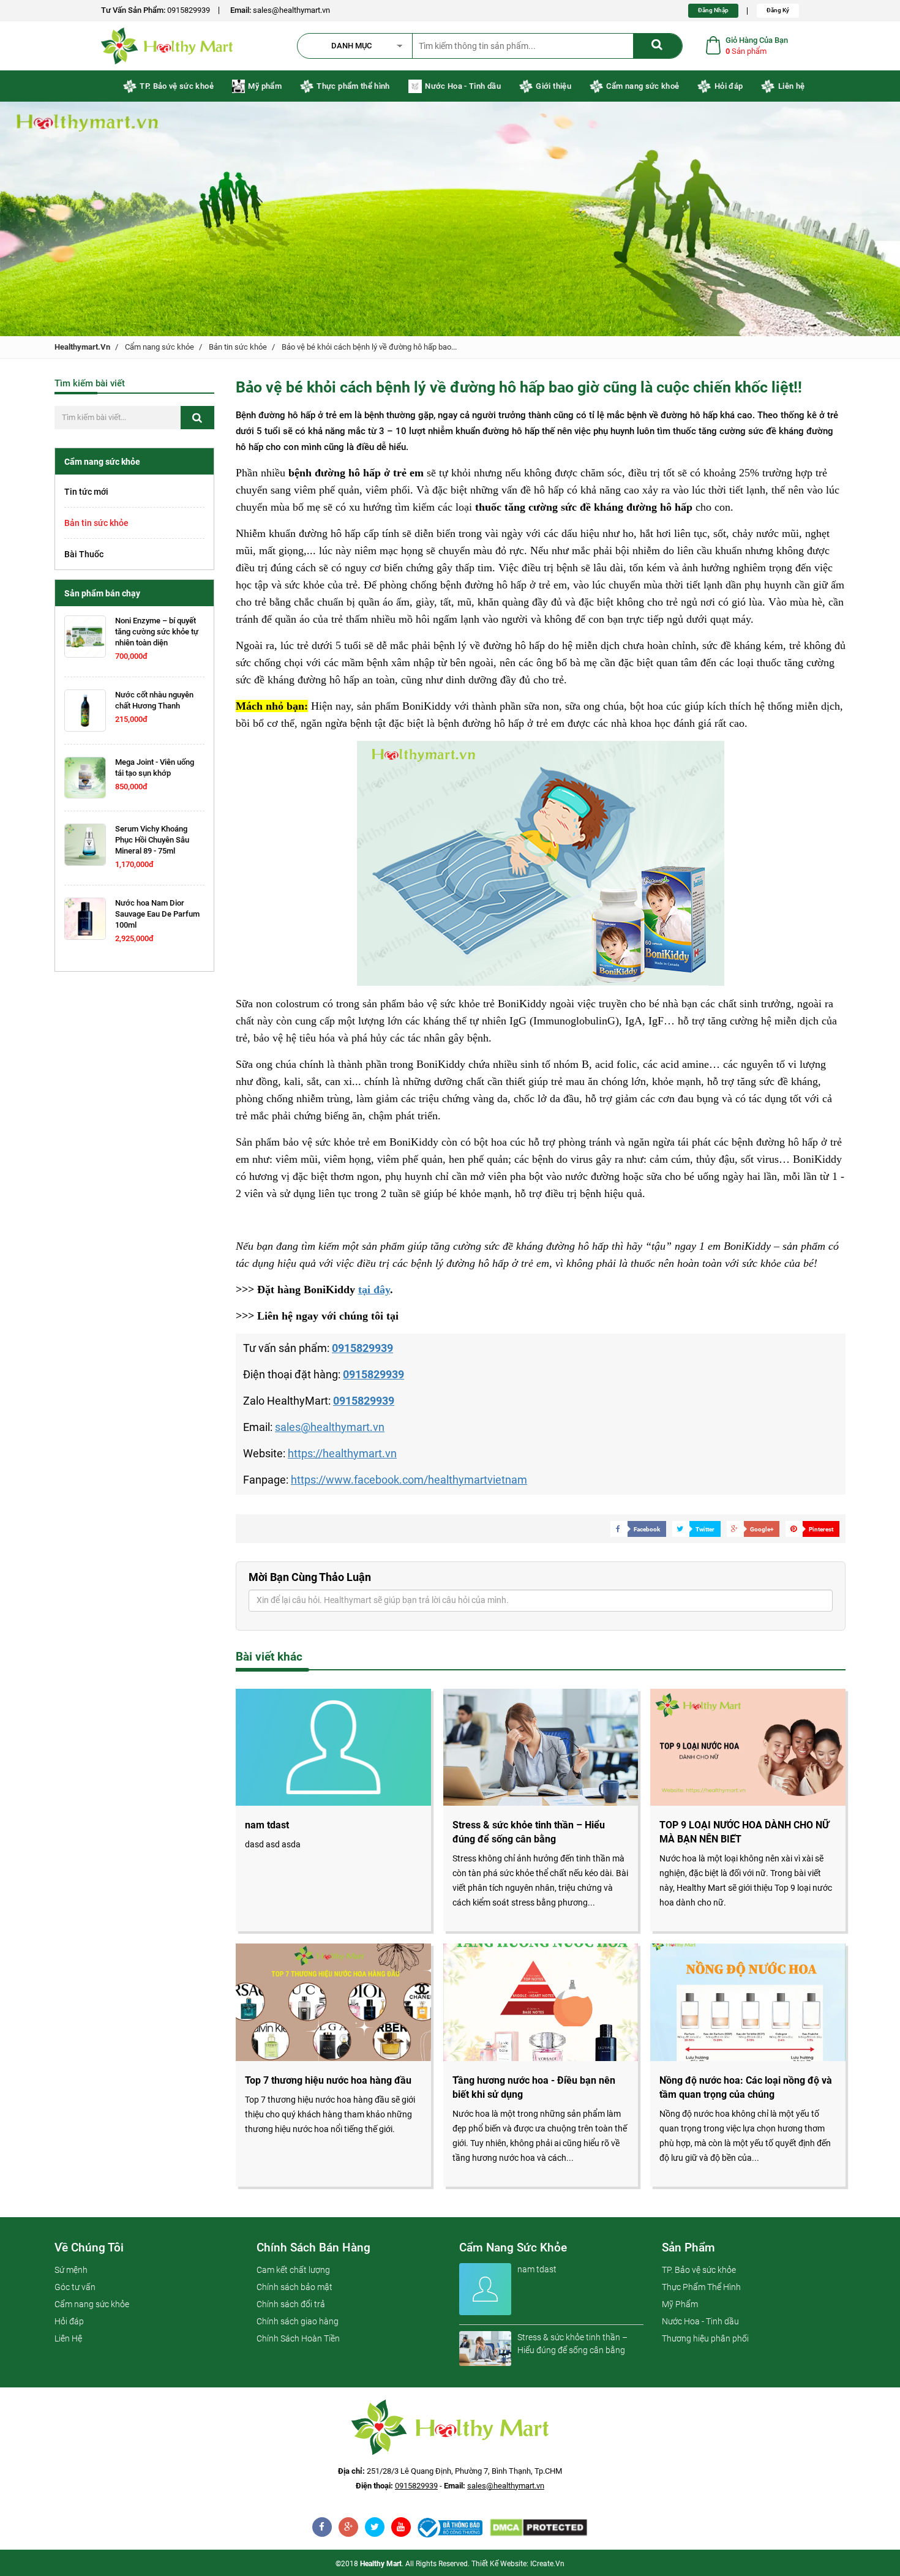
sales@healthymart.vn (291, 10)
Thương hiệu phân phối (705, 2338)
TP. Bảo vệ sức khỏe (699, 2270)
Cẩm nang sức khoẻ (643, 86)
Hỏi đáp (729, 86)
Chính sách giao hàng (298, 2321)
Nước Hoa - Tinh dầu (463, 86)
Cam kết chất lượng (293, 2270)
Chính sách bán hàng (313, 2247)
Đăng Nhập (713, 10)
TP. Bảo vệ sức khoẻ (177, 86)
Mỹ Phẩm (680, 2304)
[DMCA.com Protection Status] (538, 2528)
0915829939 (189, 10)
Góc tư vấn (75, 2287)
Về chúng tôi (89, 2247)
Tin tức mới (86, 492)
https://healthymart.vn (342, 1453)
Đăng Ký (778, 10)
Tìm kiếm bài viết (90, 383)
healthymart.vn (82, 347)
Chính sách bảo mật (294, 2287)
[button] (361, 46)
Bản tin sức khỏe (238, 347)
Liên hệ (791, 86)
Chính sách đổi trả (291, 2304)
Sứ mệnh (71, 2270)
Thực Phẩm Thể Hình (701, 2287)
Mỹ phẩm (264, 86)
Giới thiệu (553, 86)
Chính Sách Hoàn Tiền (298, 2338)
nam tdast (537, 2269)
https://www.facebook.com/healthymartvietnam (409, 1480)
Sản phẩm (688, 2247)
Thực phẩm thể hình (353, 86)
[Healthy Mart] (450, 2528)
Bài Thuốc (84, 554)
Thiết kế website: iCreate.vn (518, 2564)
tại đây (374, 1290)
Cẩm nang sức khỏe (159, 347)
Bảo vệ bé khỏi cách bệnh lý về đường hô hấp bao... (369, 347)
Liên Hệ (68, 2338)
